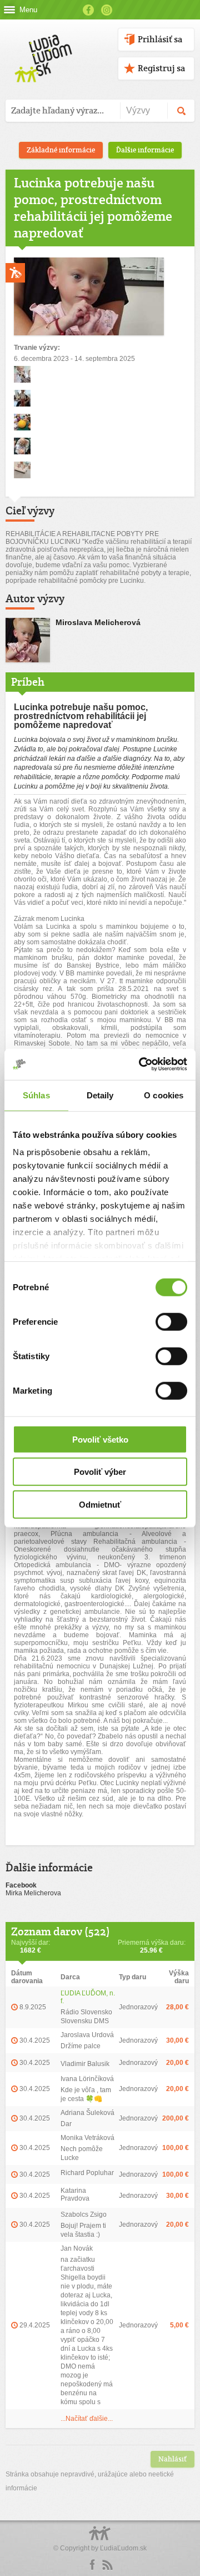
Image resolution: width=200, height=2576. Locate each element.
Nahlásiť (172, 2459)
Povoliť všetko (100, 1439)
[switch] (171, 1321)
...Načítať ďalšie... (87, 2419)
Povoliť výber (100, 1472)
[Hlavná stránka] (41, 47)
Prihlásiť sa (160, 39)
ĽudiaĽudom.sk (123, 2548)
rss (107, 2565)
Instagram (107, 10)
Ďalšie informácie (145, 150)
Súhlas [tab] (36, 1095)
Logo (100, 2539)
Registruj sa (161, 68)
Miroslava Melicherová (98, 622)
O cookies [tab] (164, 1095)
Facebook (88, 10)
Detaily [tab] (100, 1095)
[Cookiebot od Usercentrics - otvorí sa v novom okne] (141, 1064)
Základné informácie (61, 150)
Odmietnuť (100, 1504)
